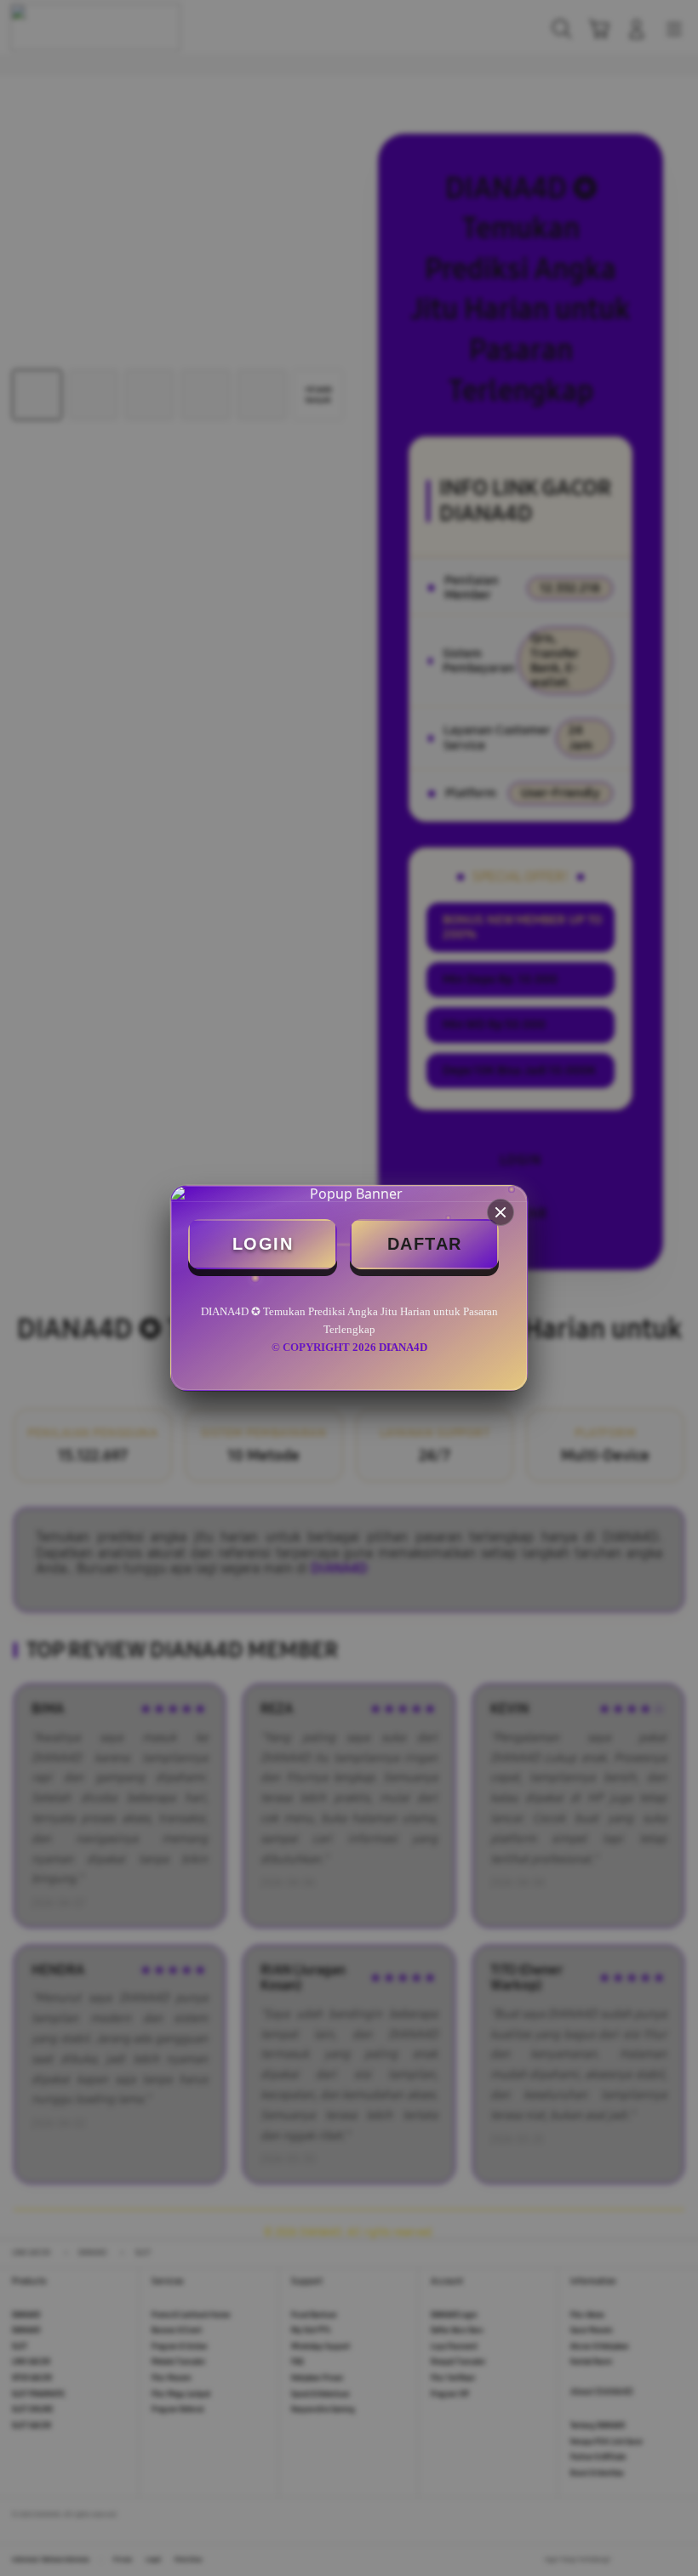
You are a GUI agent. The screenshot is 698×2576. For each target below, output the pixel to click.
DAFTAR (425, 1244)
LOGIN (263, 1244)
